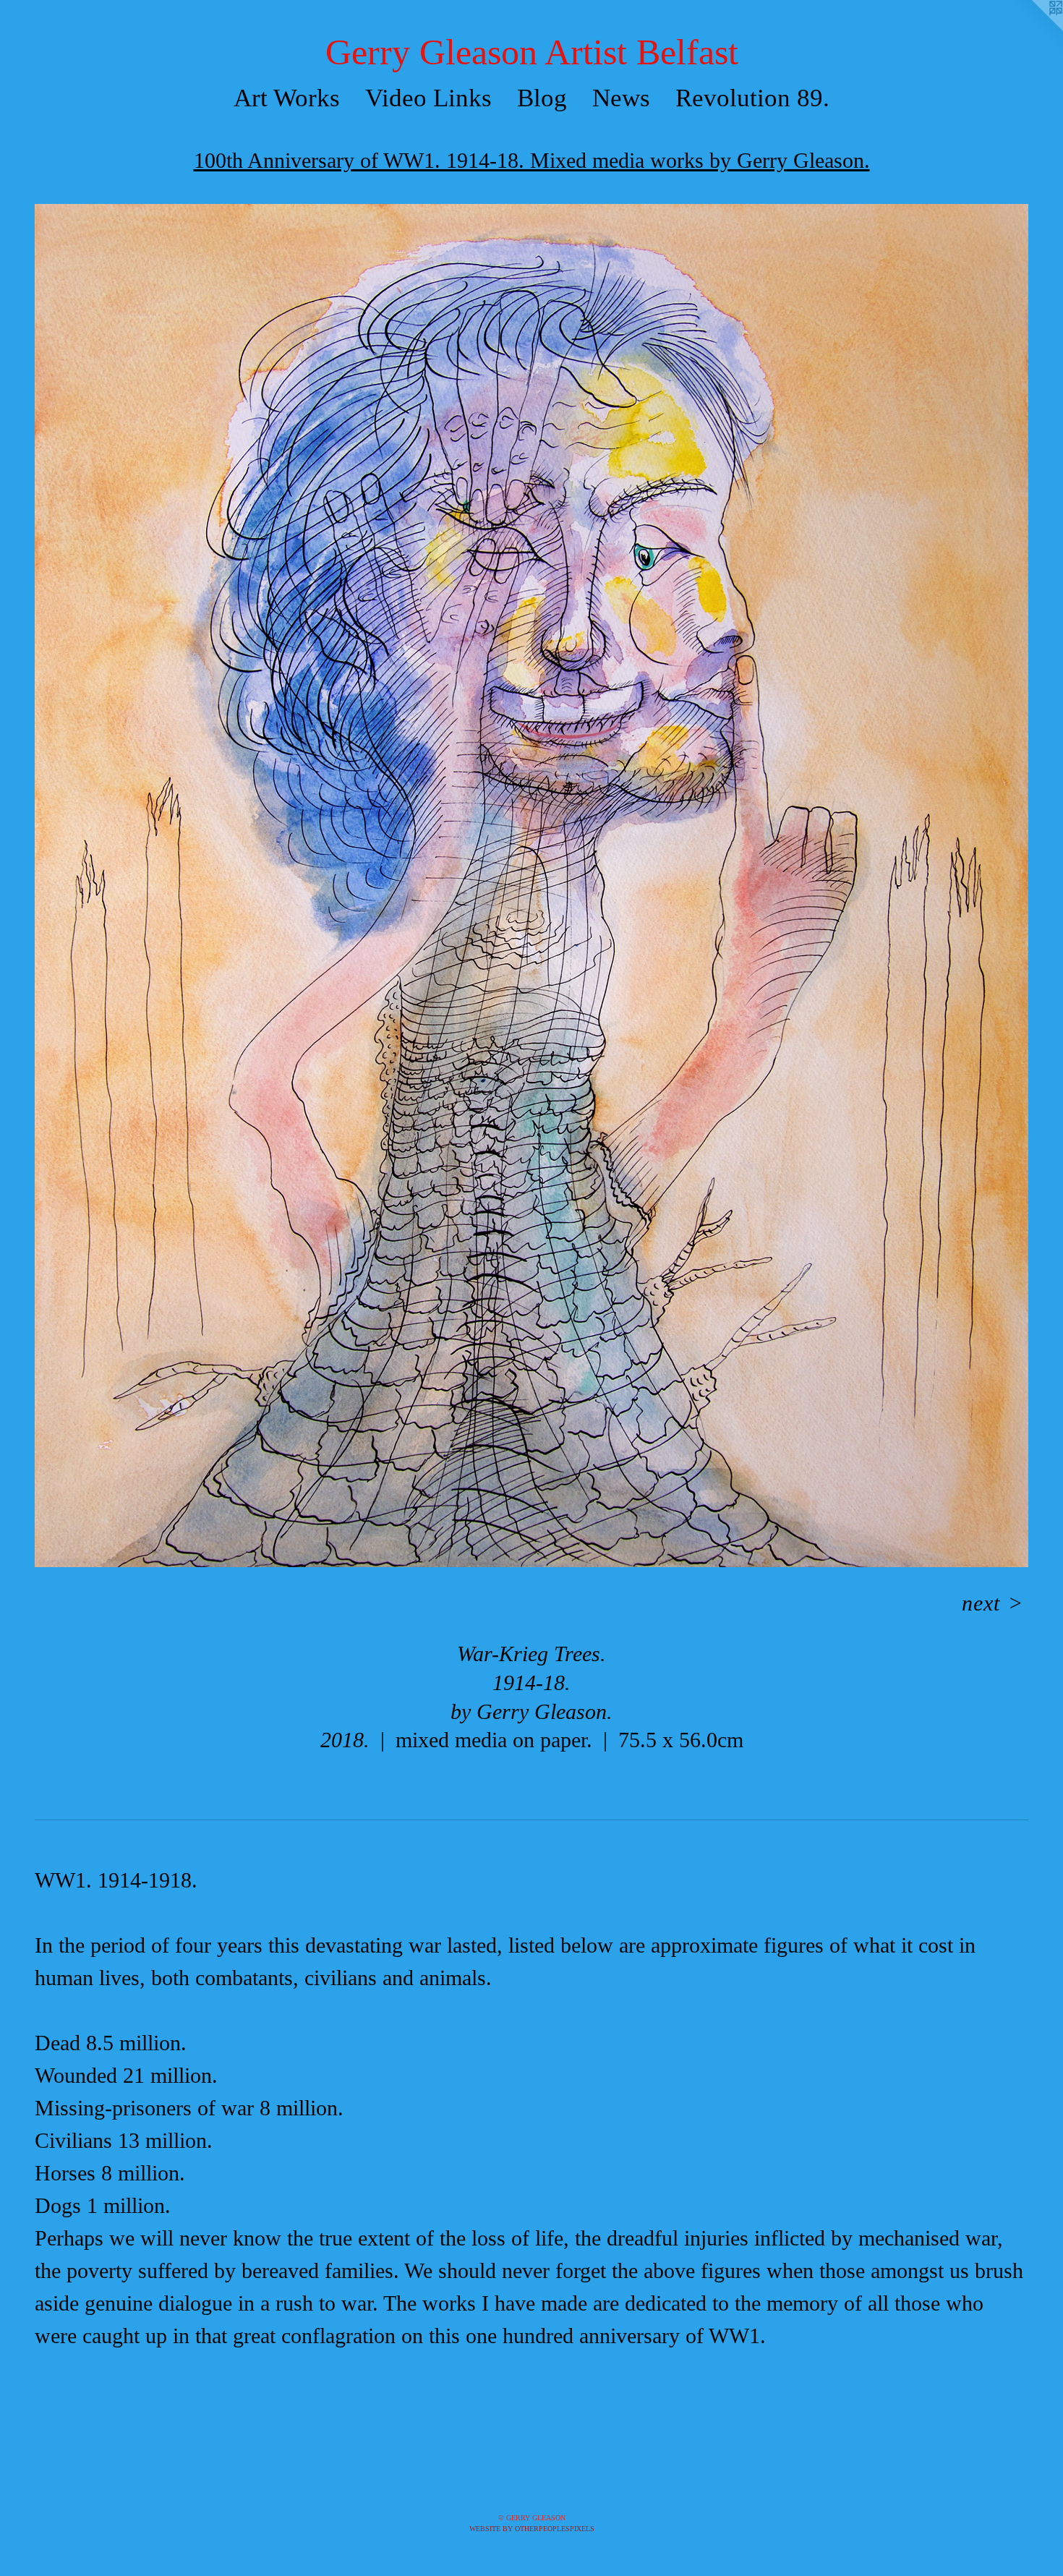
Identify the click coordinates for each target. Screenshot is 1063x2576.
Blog (542, 98)
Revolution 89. (752, 98)
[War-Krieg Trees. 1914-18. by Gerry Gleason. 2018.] (531, 886)
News (621, 98)
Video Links (428, 98)
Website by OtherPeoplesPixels (532, 2529)
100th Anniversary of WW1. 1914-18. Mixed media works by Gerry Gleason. (532, 160)
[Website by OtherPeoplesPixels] (1034, 29)
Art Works (287, 98)
